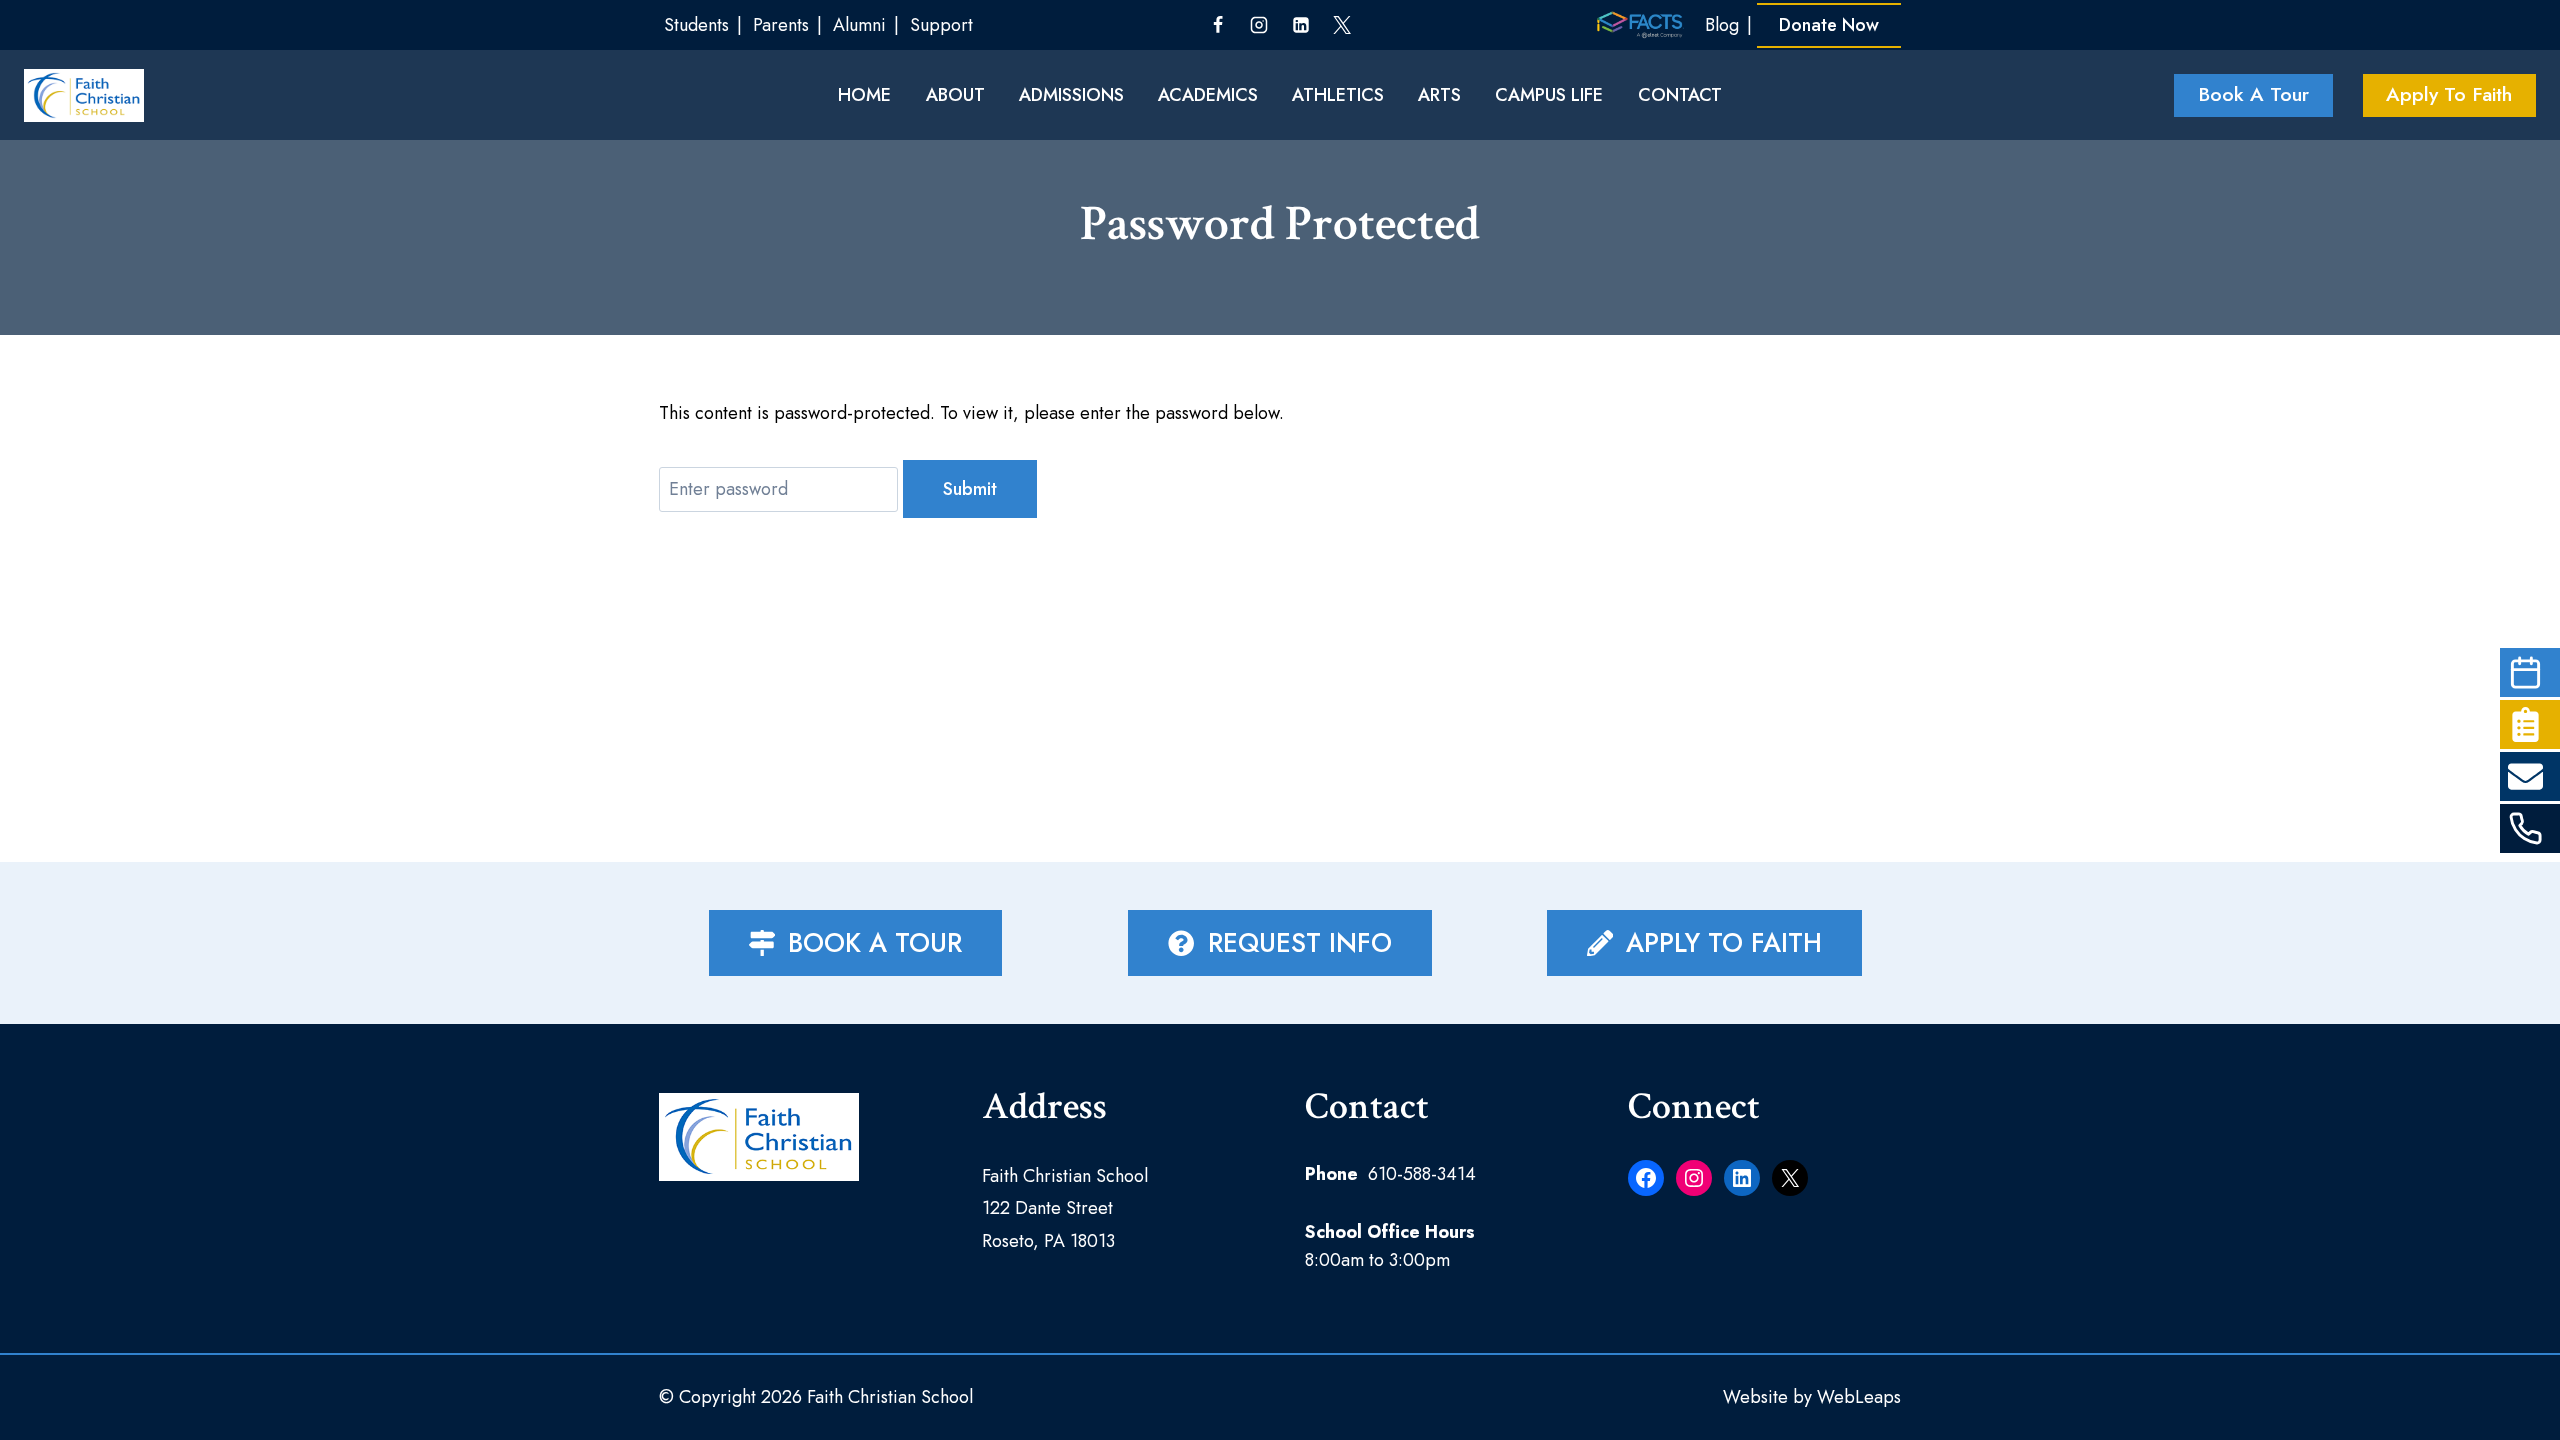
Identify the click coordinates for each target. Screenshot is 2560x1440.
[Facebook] (1218, 25)
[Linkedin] (1301, 25)
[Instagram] (1259, 25)
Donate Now (1829, 25)
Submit (970, 489)
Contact (1680, 95)
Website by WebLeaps (1812, 1397)
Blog (1722, 25)
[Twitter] (1342, 25)
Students (696, 25)
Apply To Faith (2449, 94)
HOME (864, 95)
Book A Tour (2253, 94)
